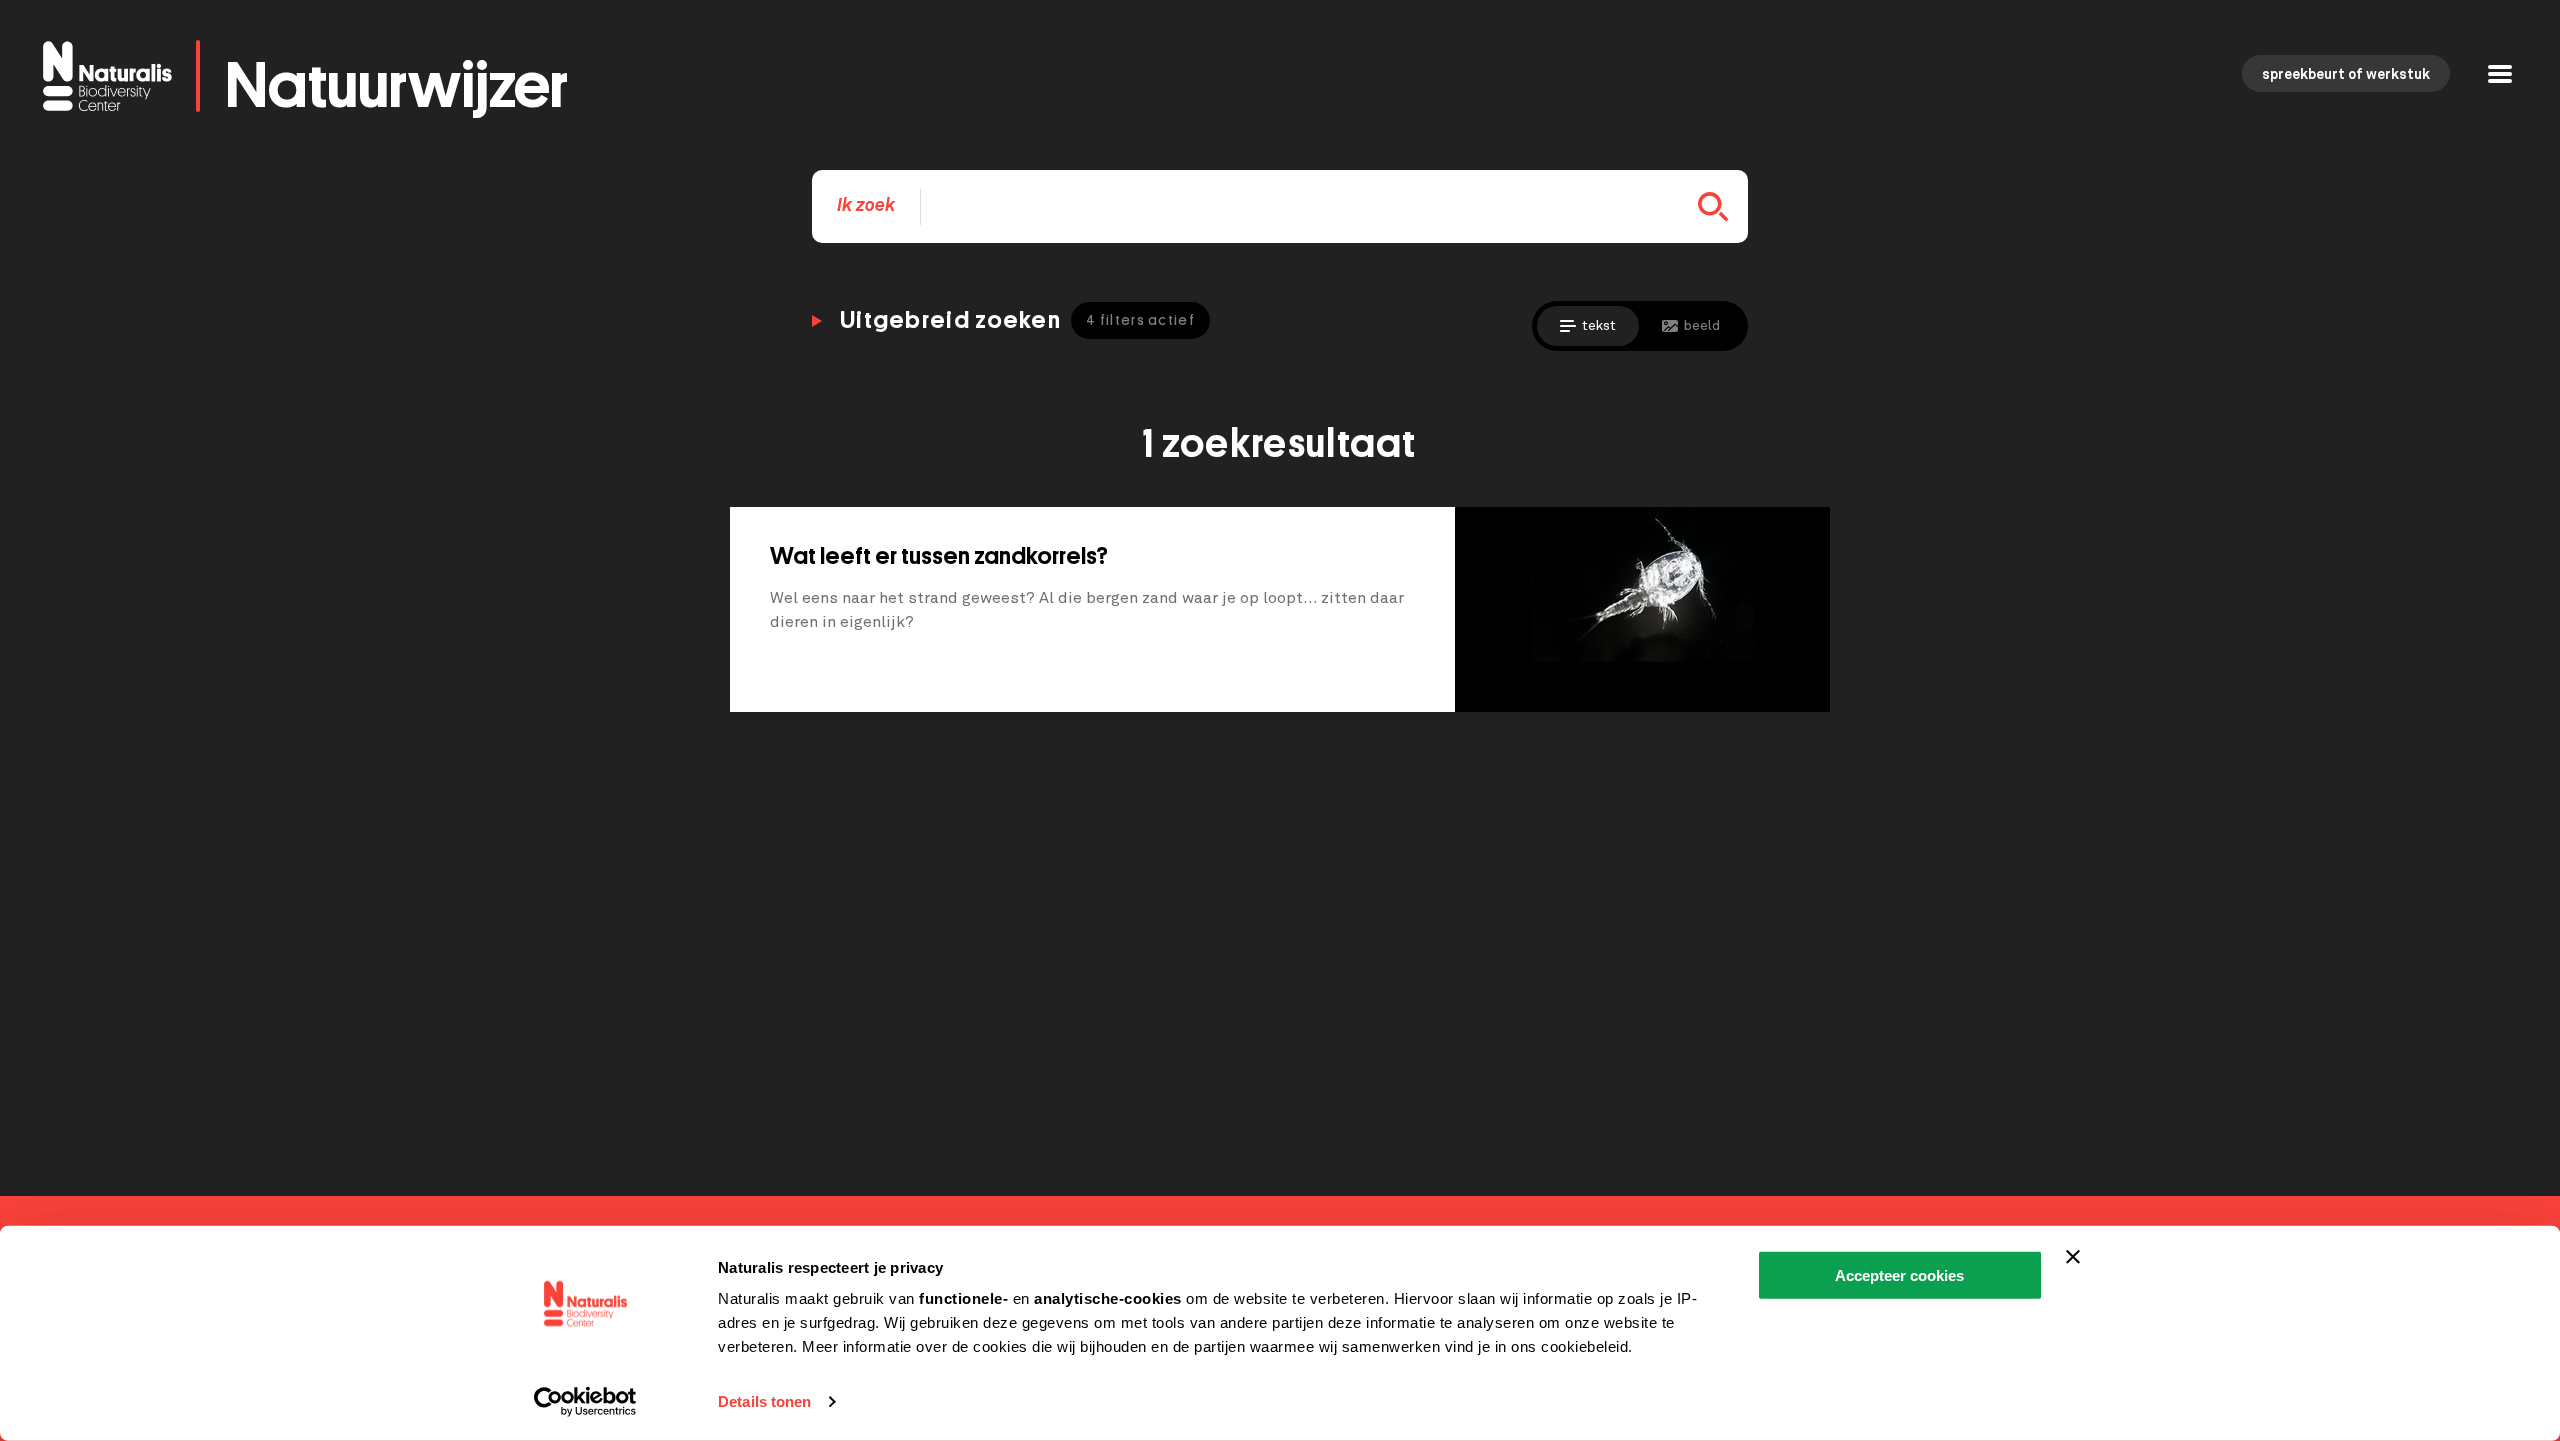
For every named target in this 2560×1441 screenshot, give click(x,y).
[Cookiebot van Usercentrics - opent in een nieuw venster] (585, 1402)
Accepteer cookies (1899, 1275)
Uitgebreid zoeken (1017, 320)
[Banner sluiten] (2073, 1257)
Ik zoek (866, 206)
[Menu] (2500, 76)
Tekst (1599, 326)
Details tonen (764, 1401)
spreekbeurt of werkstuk (2346, 75)
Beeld (1702, 326)
